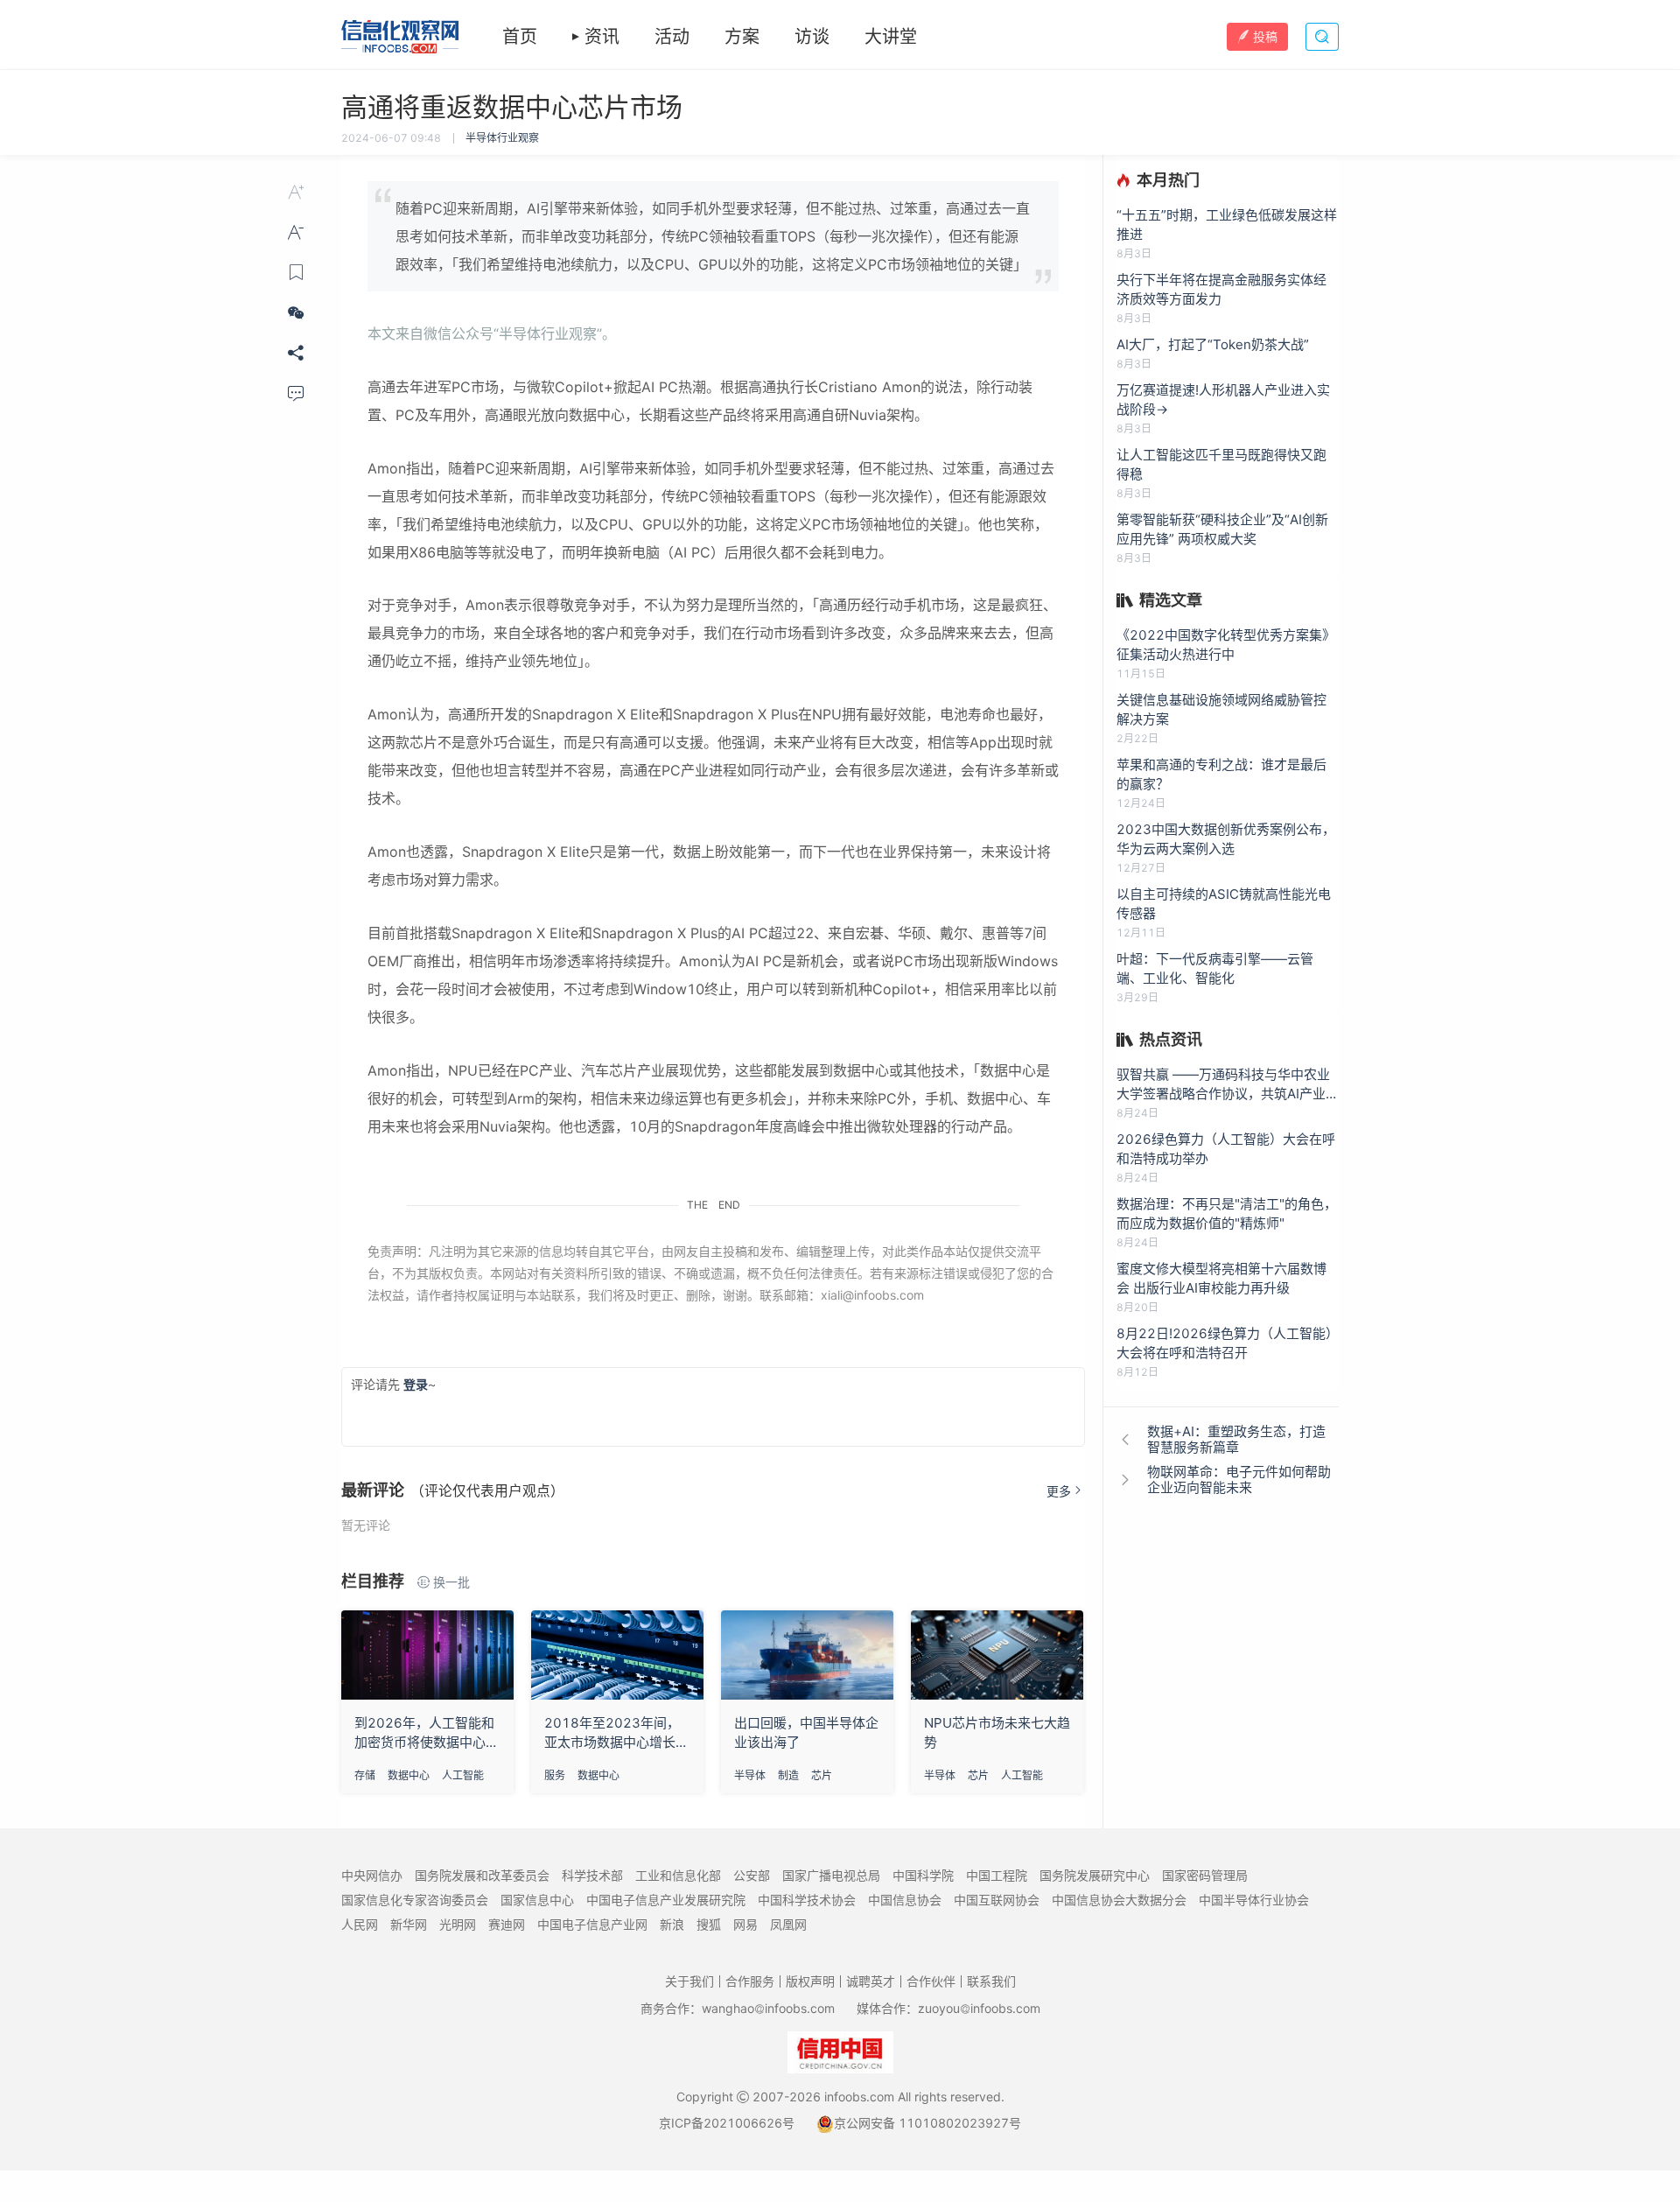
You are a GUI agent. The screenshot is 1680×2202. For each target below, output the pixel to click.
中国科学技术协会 (807, 1900)
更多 (1059, 1491)
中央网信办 (372, 1875)
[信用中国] (840, 2051)
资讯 (602, 37)
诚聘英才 (871, 1981)
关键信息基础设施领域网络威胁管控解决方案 (1221, 709)
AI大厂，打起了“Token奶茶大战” (1213, 344)
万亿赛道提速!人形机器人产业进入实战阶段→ (1223, 400)
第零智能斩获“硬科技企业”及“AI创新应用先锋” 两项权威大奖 (1222, 529)
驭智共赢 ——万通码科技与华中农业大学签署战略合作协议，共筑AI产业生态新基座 (1228, 1085)
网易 (745, 1924)
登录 (416, 1384)
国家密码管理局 (1205, 1875)
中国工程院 (997, 1875)
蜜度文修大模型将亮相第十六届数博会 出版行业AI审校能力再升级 (1221, 1278)
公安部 (752, 1875)
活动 (672, 37)
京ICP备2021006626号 (727, 2123)
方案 (742, 37)
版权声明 (810, 1981)
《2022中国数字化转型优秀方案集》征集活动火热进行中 (1226, 645)
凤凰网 (788, 1924)
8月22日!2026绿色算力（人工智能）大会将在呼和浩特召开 (1228, 1343)
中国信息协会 (905, 1900)
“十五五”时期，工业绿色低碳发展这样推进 (1227, 224)
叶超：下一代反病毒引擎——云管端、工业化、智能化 (1215, 968)
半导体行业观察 (502, 138)
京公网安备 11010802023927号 (927, 2123)
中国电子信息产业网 (592, 1924)
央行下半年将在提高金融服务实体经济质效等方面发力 (1221, 289)
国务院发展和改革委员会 (482, 1875)
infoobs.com (859, 2097)
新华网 (409, 1924)
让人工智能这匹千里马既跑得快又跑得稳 (1221, 464)
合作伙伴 (931, 1981)
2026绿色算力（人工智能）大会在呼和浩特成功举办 (1226, 1149)
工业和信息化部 (678, 1875)
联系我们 (991, 1981)
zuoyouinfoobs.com (979, 2008)
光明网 (458, 1924)
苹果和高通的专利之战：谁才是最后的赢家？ (1221, 774)
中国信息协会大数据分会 (1119, 1900)
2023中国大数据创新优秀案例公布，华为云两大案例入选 (1226, 839)
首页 (520, 37)
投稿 (1265, 36)
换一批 (451, 1582)
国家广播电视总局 (831, 1875)
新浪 (672, 1924)
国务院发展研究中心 (1095, 1875)
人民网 (360, 1924)
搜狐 (709, 1924)
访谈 (812, 37)
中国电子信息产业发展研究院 (666, 1900)
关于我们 (689, 1981)
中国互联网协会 (997, 1900)
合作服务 (750, 1981)
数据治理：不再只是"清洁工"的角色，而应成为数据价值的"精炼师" (1227, 1213)
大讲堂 (891, 37)
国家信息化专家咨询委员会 (415, 1900)
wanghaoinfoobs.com (768, 2008)
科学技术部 (592, 1875)
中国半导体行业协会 (1254, 1900)
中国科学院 (923, 1875)
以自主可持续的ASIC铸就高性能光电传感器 (1224, 904)
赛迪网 (507, 1924)
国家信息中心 (537, 1900)
